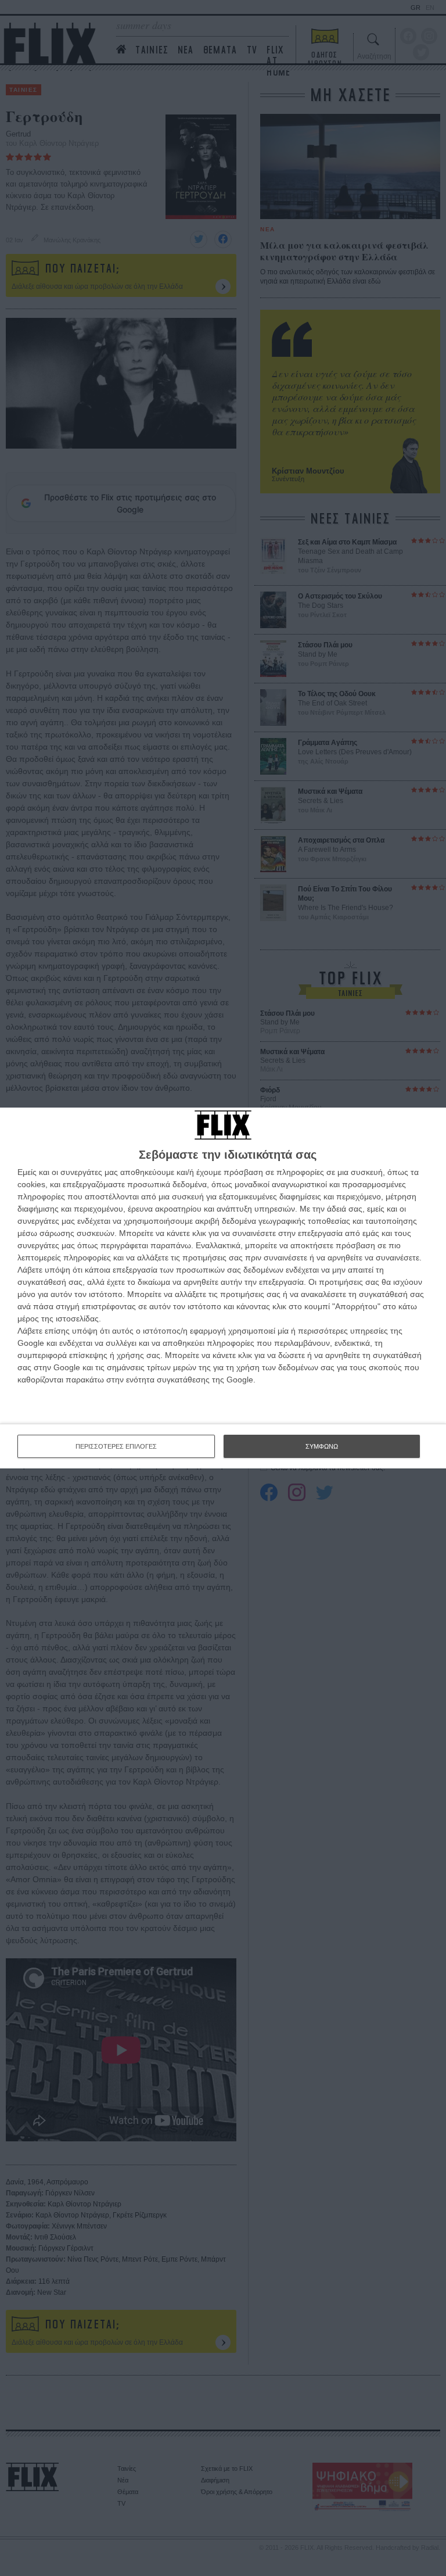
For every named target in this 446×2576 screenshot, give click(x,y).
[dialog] (223, 1288)
